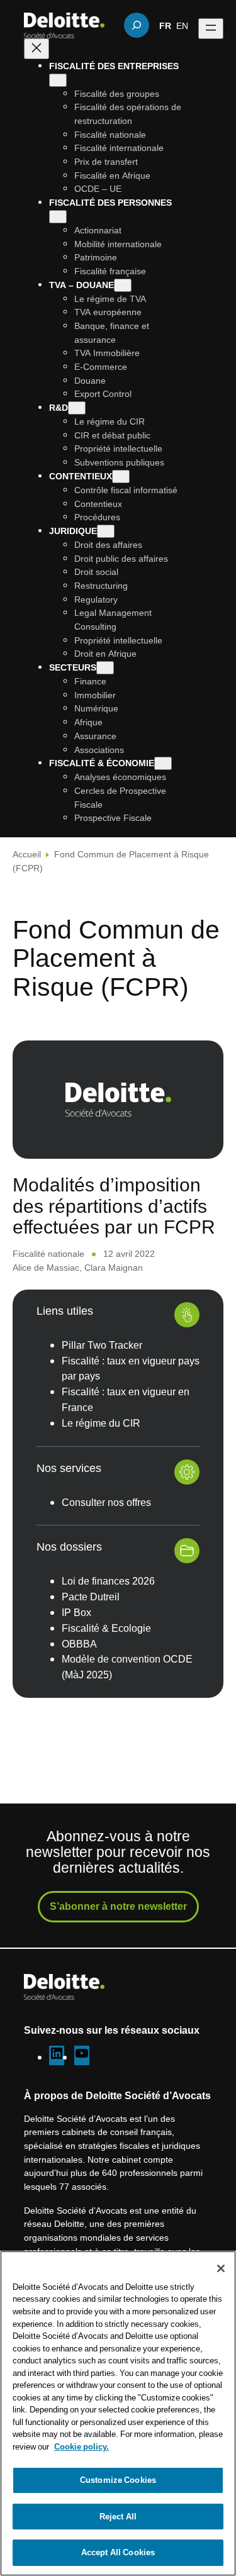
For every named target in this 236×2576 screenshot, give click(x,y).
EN (182, 25)
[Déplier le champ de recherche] (137, 25)
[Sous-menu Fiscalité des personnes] (58, 217)
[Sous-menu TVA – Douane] (123, 285)
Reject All (118, 2516)
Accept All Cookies (118, 2552)
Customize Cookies (118, 2480)
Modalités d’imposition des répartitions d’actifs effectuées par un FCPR (114, 1205)
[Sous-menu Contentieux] (121, 477)
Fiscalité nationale (48, 1253)
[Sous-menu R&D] (77, 408)
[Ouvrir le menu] (211, 29)
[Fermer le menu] (37, 49)
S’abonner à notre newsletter (118, 1906)
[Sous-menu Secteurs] (105, 668)
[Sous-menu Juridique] (106, 531)
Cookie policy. (81, 2446)
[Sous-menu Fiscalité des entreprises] (58, 80)
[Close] (221, 2268)
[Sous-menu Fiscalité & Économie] (163, 763)
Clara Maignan (114, 1267)
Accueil (27, 854)
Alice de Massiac (46, 1267)
